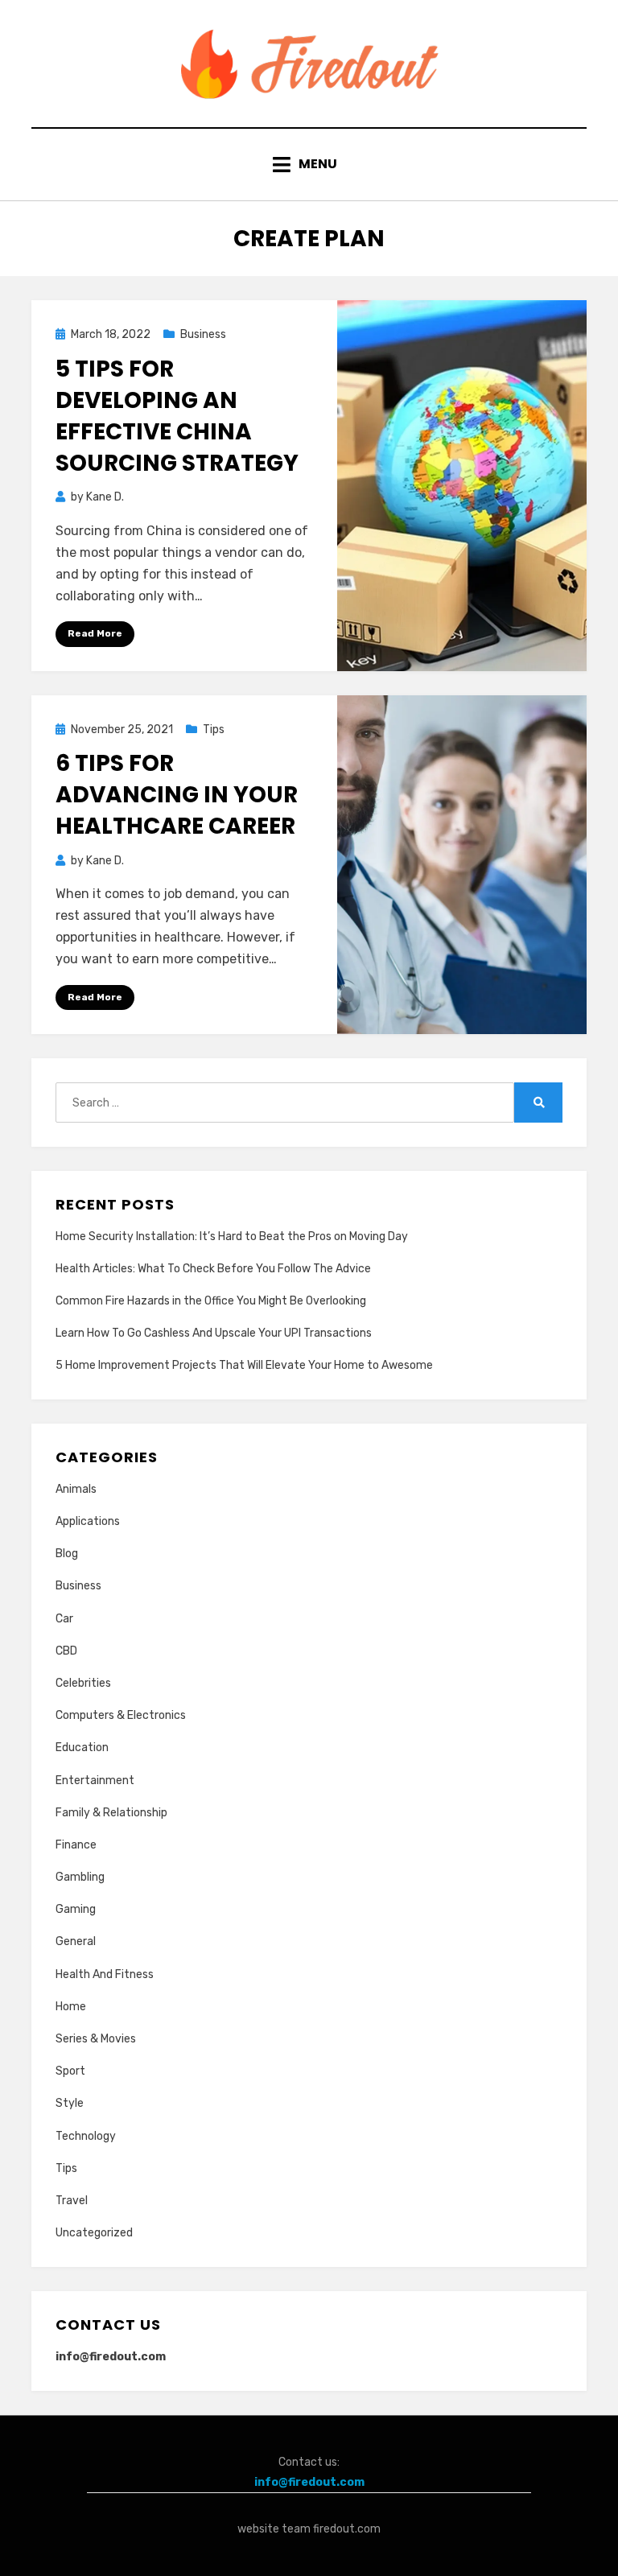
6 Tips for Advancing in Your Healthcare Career (177, 795)
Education (82, 1748)
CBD (66, 1651)
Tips (214, 730)
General (76, 1941)
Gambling (80, 1877)
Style (70, 2103)
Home (71, 2007)
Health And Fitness (105, 1974)
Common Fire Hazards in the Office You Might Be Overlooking (211, 1301)
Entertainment (95, 1781)
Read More (95, 633)
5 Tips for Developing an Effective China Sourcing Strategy (177, 416)
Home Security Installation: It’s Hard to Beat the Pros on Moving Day (232, 1236)
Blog (67, 1554)
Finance (76, 1845)
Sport (70, 2071)
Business (203, 334)
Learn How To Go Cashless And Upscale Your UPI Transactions (214, 1333)
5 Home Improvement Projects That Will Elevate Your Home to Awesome (244, 1365)
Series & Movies (96, 2039)
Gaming (76, 1909)
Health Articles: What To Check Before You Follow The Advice (213, 1269)
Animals (76, 1489)
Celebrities (83, 1683)
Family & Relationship (111, 1813)
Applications (88, 1521)
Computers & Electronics (121, 1715)
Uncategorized (94, 2233)
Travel (72, 2201)
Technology (86, 2136)
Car (64, 1619)
